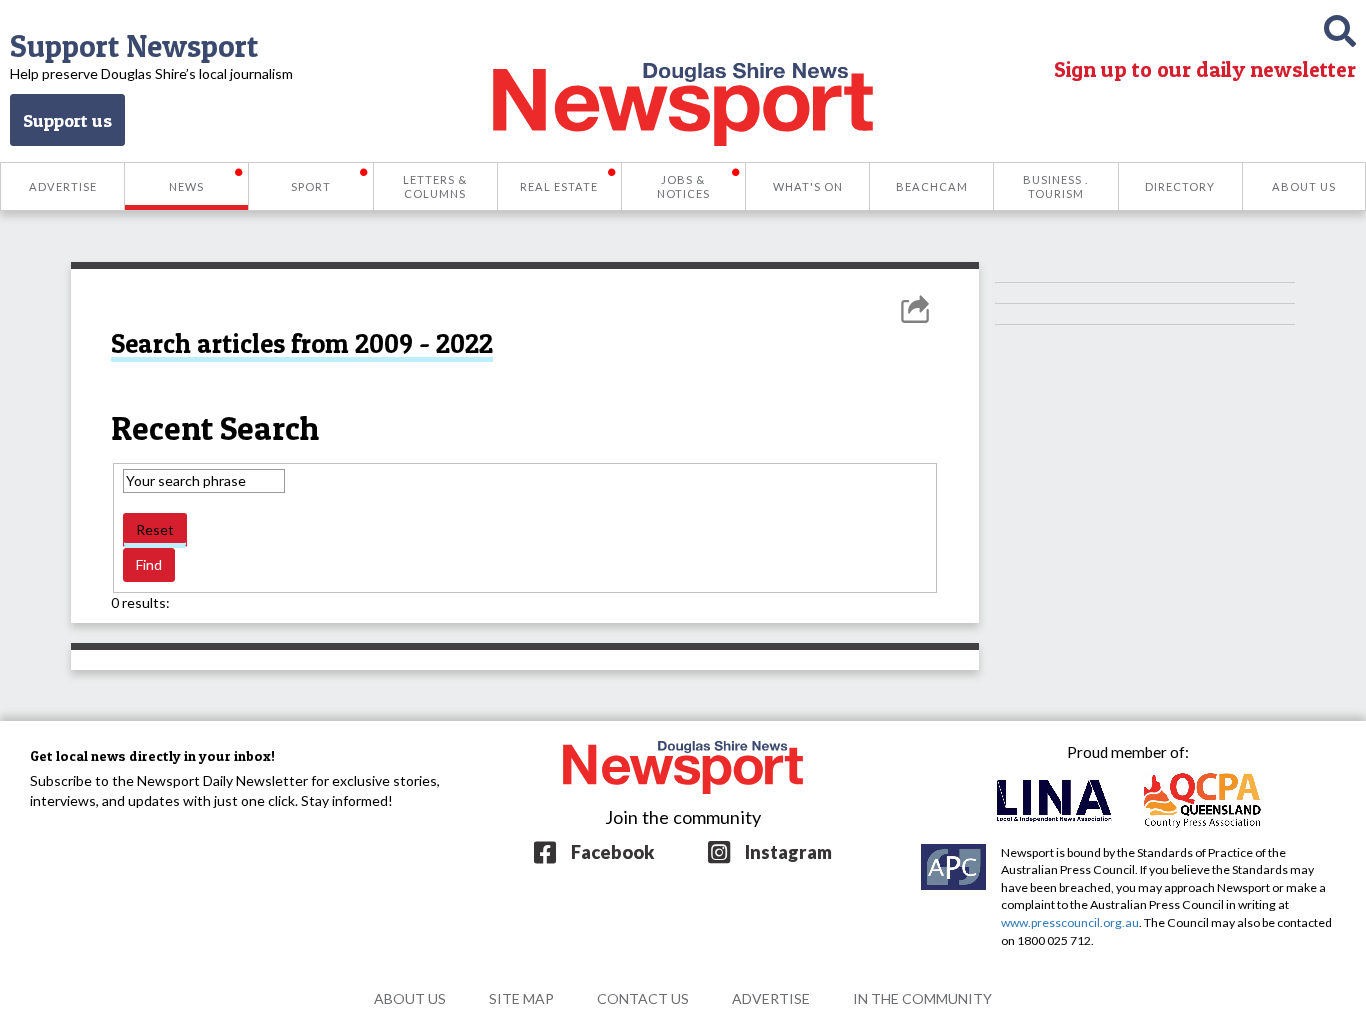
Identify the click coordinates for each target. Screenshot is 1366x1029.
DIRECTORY (1180, 186)
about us (410, 998)
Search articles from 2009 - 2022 (302, 343)
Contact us (643, 998)
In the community (922, 998)
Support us (67, 120)
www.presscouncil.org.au (1070, 922)
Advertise (771, 998)
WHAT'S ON (808, 186)
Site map (521, 998)
